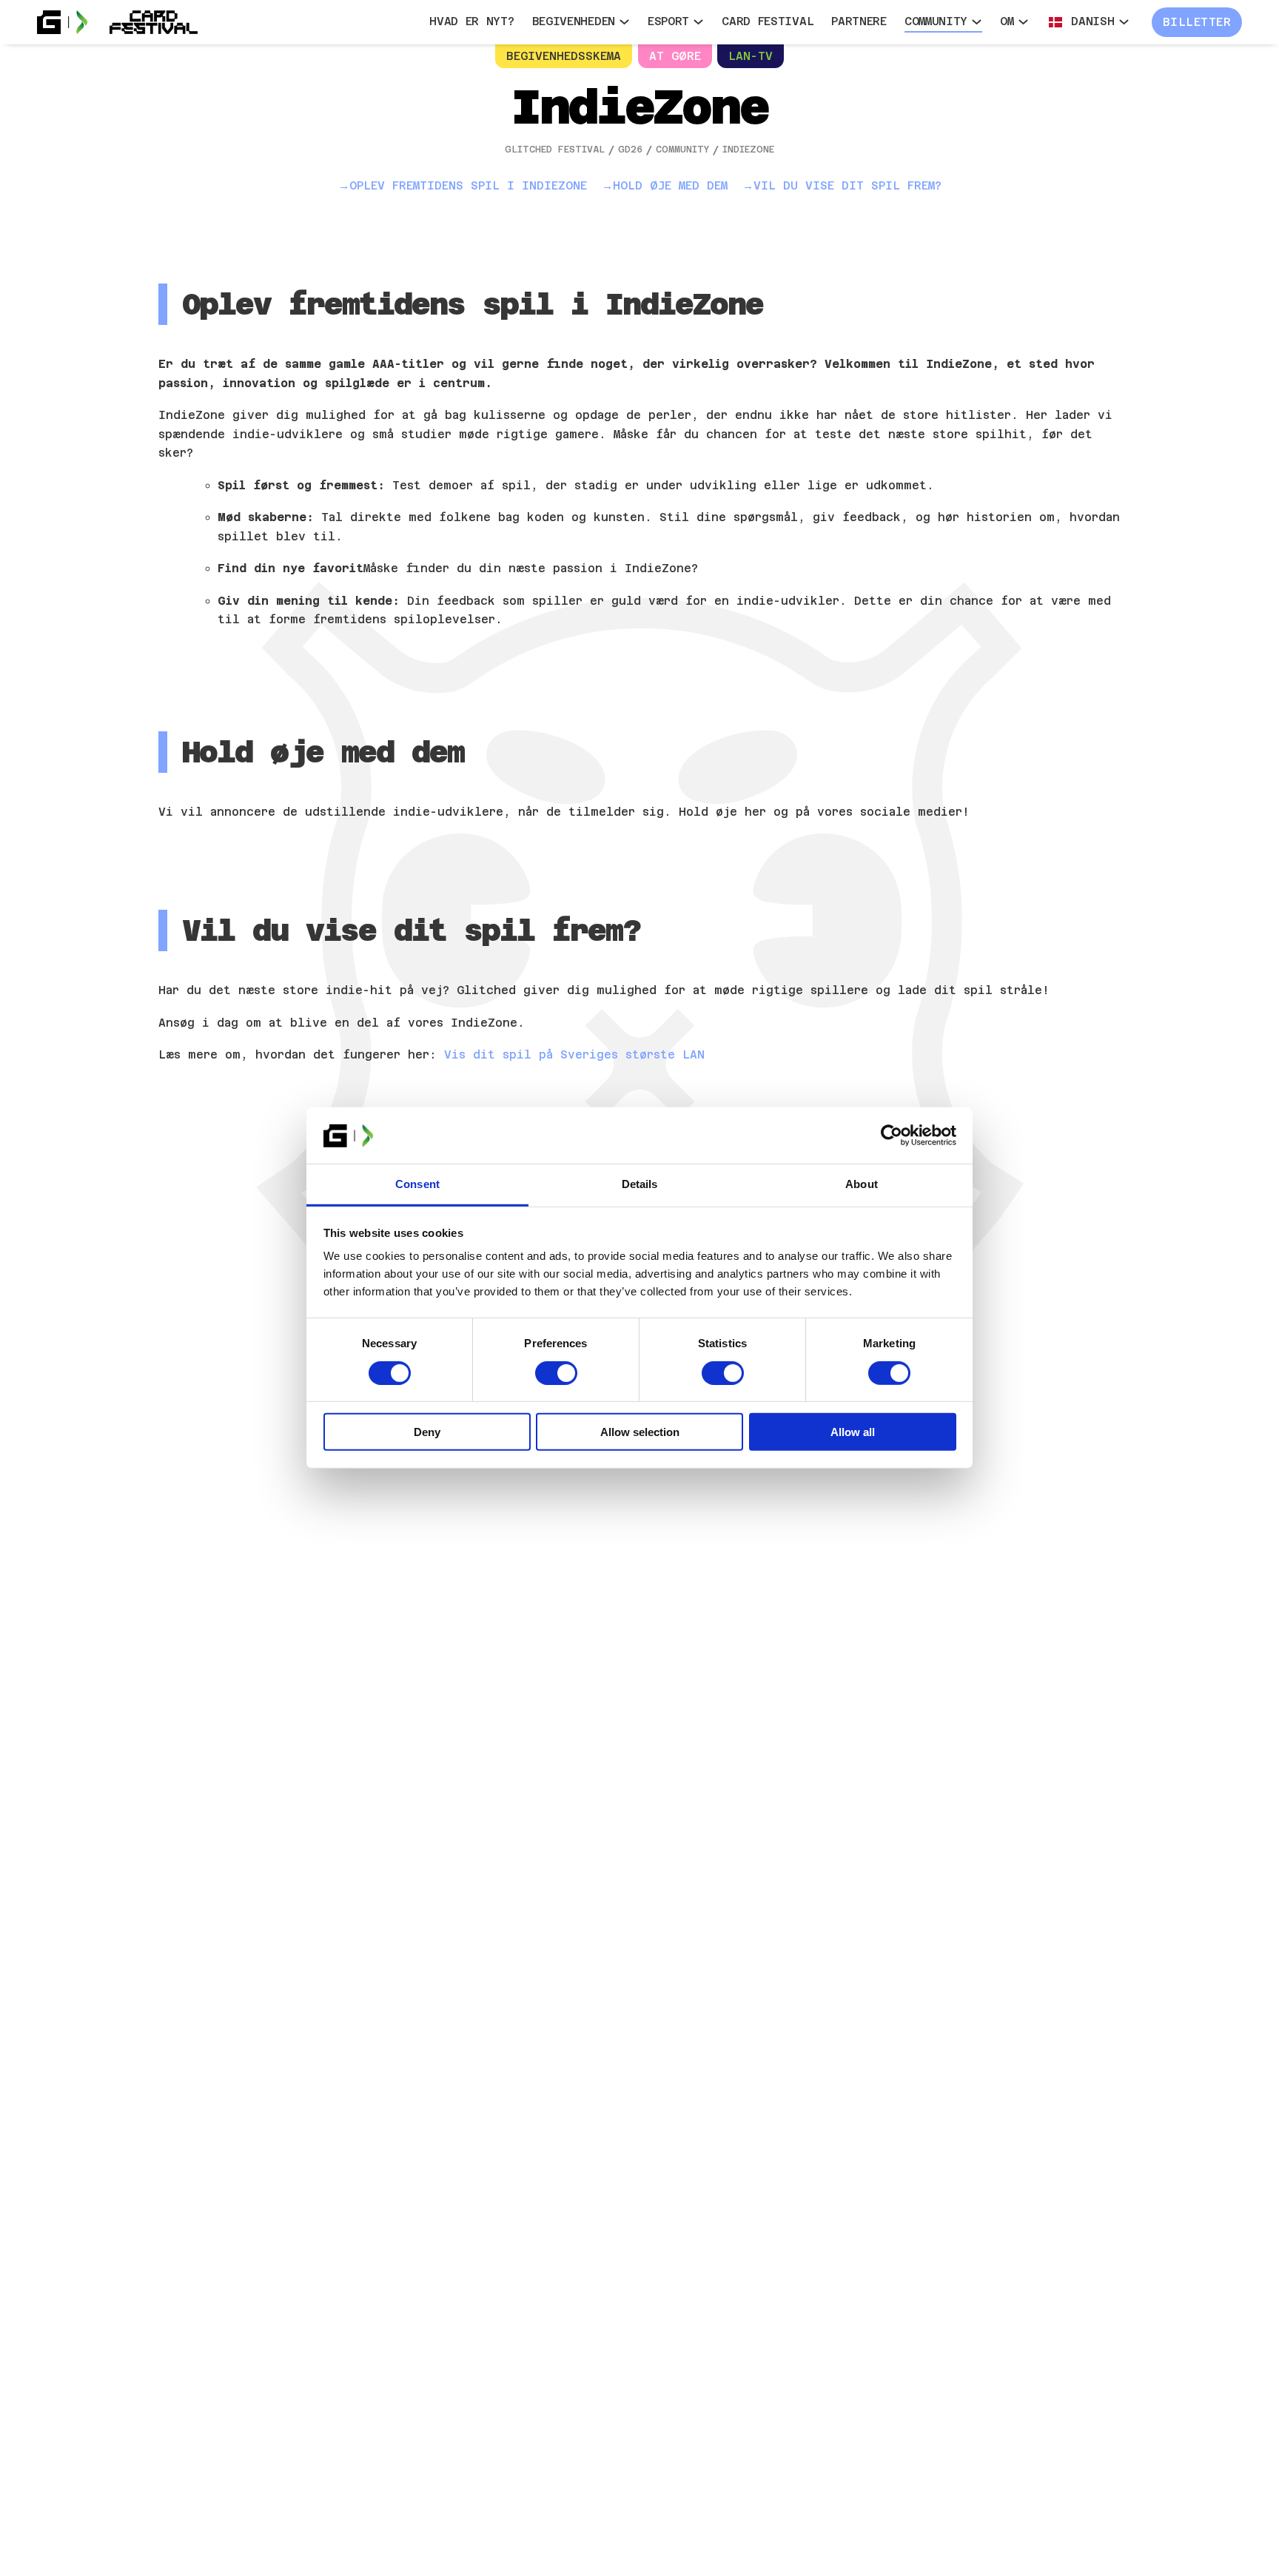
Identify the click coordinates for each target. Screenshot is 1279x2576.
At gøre (675, 56)
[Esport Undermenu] (698, 22)
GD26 (630, 150)
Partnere (859, 21)
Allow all (853, 1432)
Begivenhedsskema (564, 56)
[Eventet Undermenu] (624, 22)
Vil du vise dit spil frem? (847, 185)
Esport (668, 21)
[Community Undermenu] (977, 22)
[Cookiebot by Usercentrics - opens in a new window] (892, 1136)
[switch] (556, 1373)
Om (1007, 21)
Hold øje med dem (670, 185)
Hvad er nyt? (471, 21)
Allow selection (640, 1432)
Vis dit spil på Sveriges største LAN (574, 1054)
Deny (427, 1432)
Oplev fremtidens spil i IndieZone (468, 185)
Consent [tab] (417, 1185)
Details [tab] (640, 1185)
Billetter (1197, 22)
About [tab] (862, 1185)
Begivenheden (574, 21)
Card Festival (768, 21)
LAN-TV (751, 56)
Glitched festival (555, 150)
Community (936, 21)
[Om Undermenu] (1023, 22)
